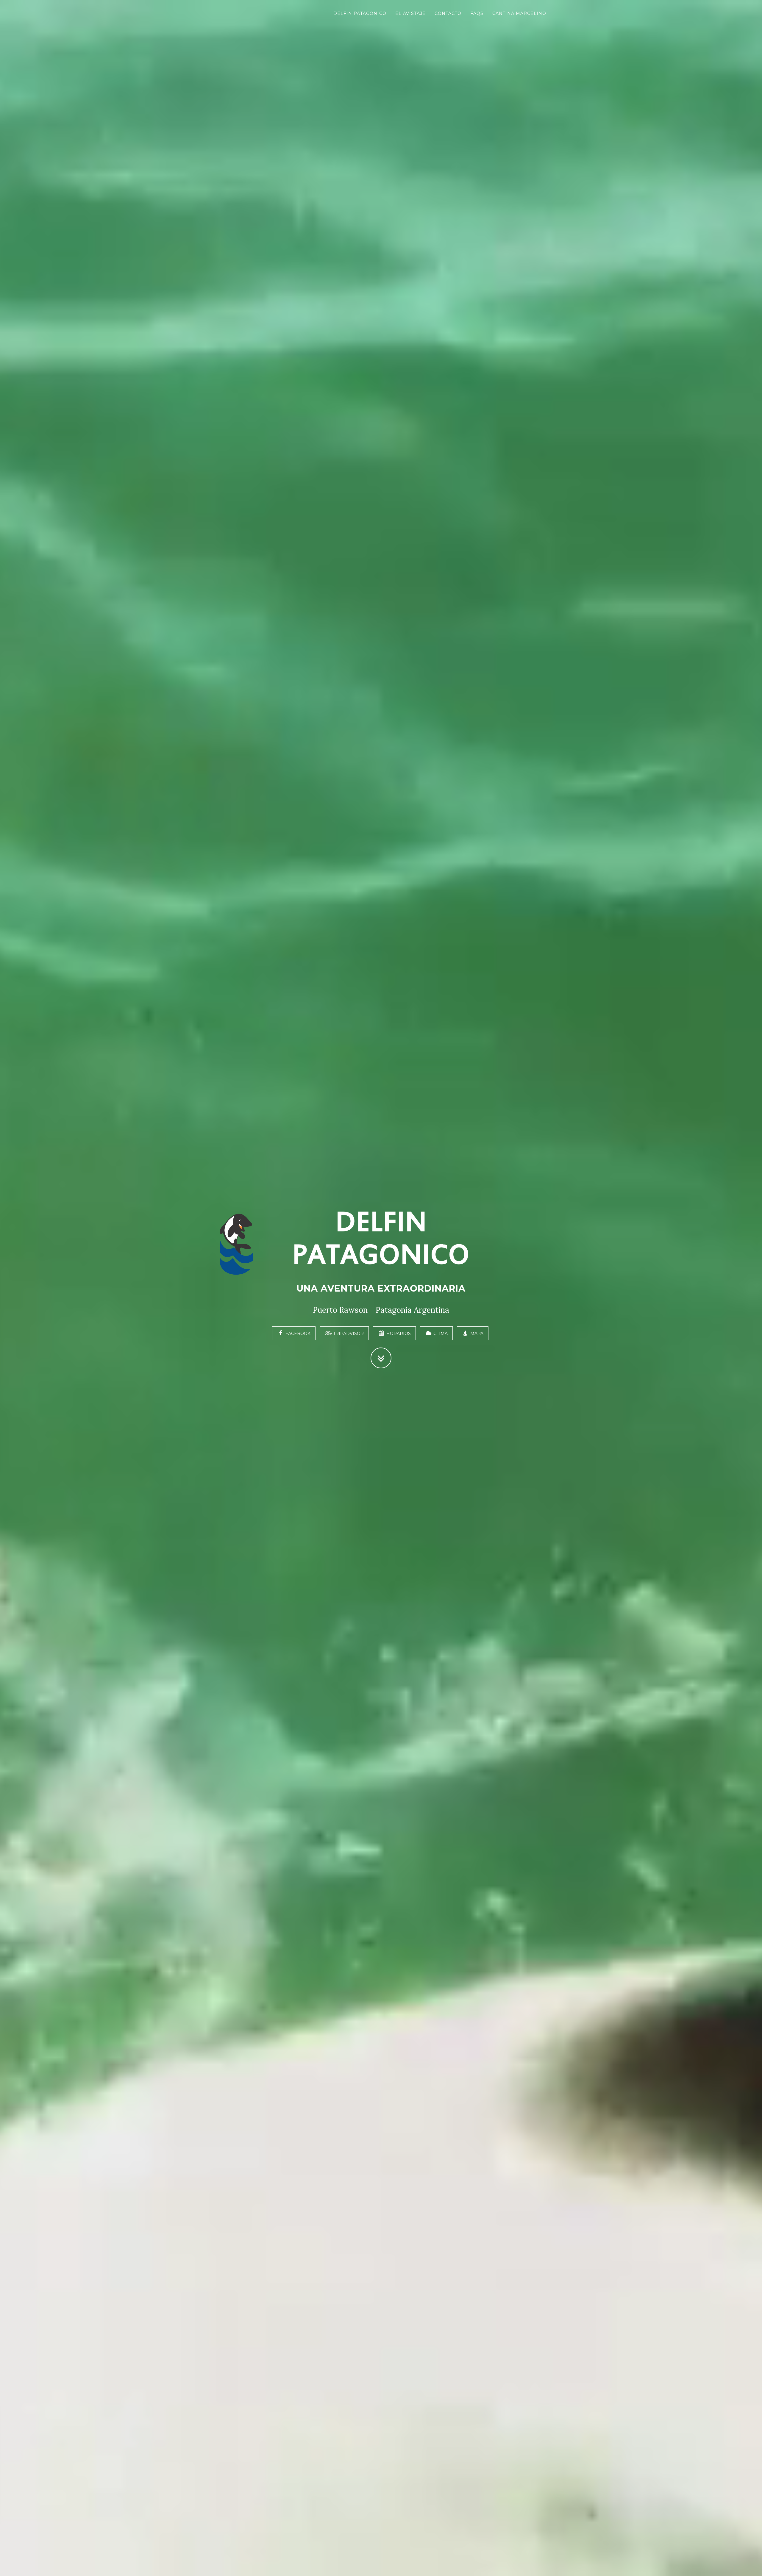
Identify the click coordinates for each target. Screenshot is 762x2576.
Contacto (448, 13)
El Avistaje (410, 13)
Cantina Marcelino (519, 13)
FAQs (477, 13)
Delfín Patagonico (360, 13)
